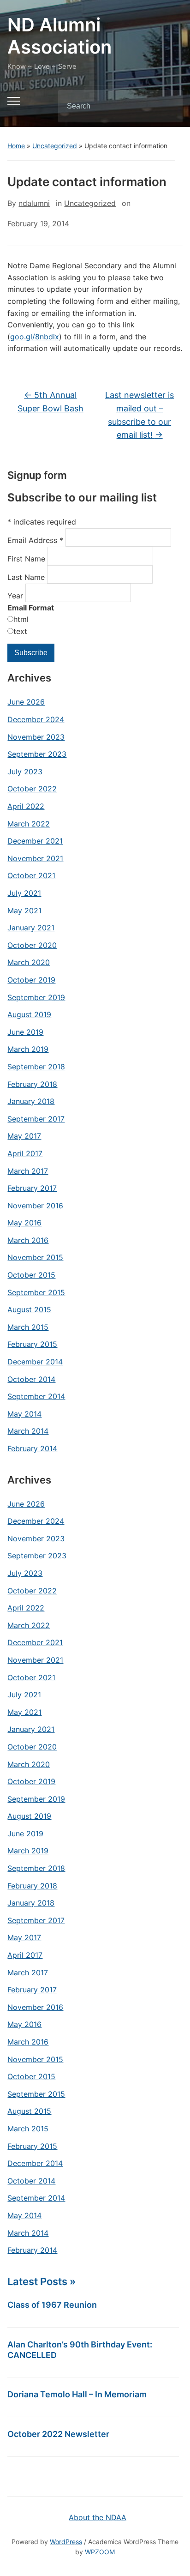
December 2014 (35, 1362)
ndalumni (34, 203)
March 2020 (29, 962)
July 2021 (24, 893)
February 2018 (32, 1084)
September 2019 (36, 997)
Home (16, 146)
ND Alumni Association (59, 36)
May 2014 (24, 1414)
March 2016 (28, 1240)
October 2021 (31, 875)
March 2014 (28, 1431)
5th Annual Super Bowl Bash (50, 402)
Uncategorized (55, 146)
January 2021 (31, 928)
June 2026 (26, 702)
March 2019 (28, 1049)
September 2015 (36, 1292)
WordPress (66, 2542)
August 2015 (29, 1309)
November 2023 (36, 737)
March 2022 (29, 824)
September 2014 (36, 1396)
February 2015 (32, 1344)
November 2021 (35, 858)
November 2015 (35, 1257)
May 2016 (24, 1223)
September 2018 (36, 1067)
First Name (27, 559)
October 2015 (31, 1275)
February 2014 (32, 1448)
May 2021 (24, 911)
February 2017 (32, 1188)
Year (16, 596)
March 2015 (28, 1327)
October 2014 (31, 1379)
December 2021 (35, 841)
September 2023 (37, 754)
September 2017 (36, 1119)
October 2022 (32, 789)
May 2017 (24, 1136)
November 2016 (35, 1206)
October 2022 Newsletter (58, 2434)
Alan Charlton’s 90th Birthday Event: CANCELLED (80, 2350)
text (20, 631)
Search (168, 106)
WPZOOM (100, 2552)
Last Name (27, 577)
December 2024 (36, 719)
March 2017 (28, 1171)
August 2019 (29, 1014)
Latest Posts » (42, 2281)
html (21, 619)
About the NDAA (98, 2517)
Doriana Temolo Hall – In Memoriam (77, 2394)
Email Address (35, 540)
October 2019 (31, 980)
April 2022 (26, 806)
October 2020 (32, 945)
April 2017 (25, 1153)
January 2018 (31, 1101)
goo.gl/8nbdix (35, 337)
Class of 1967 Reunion (52, 2305)
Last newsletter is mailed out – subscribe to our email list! (140, 415)
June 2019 (25, 1032)
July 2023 (25, 772)
